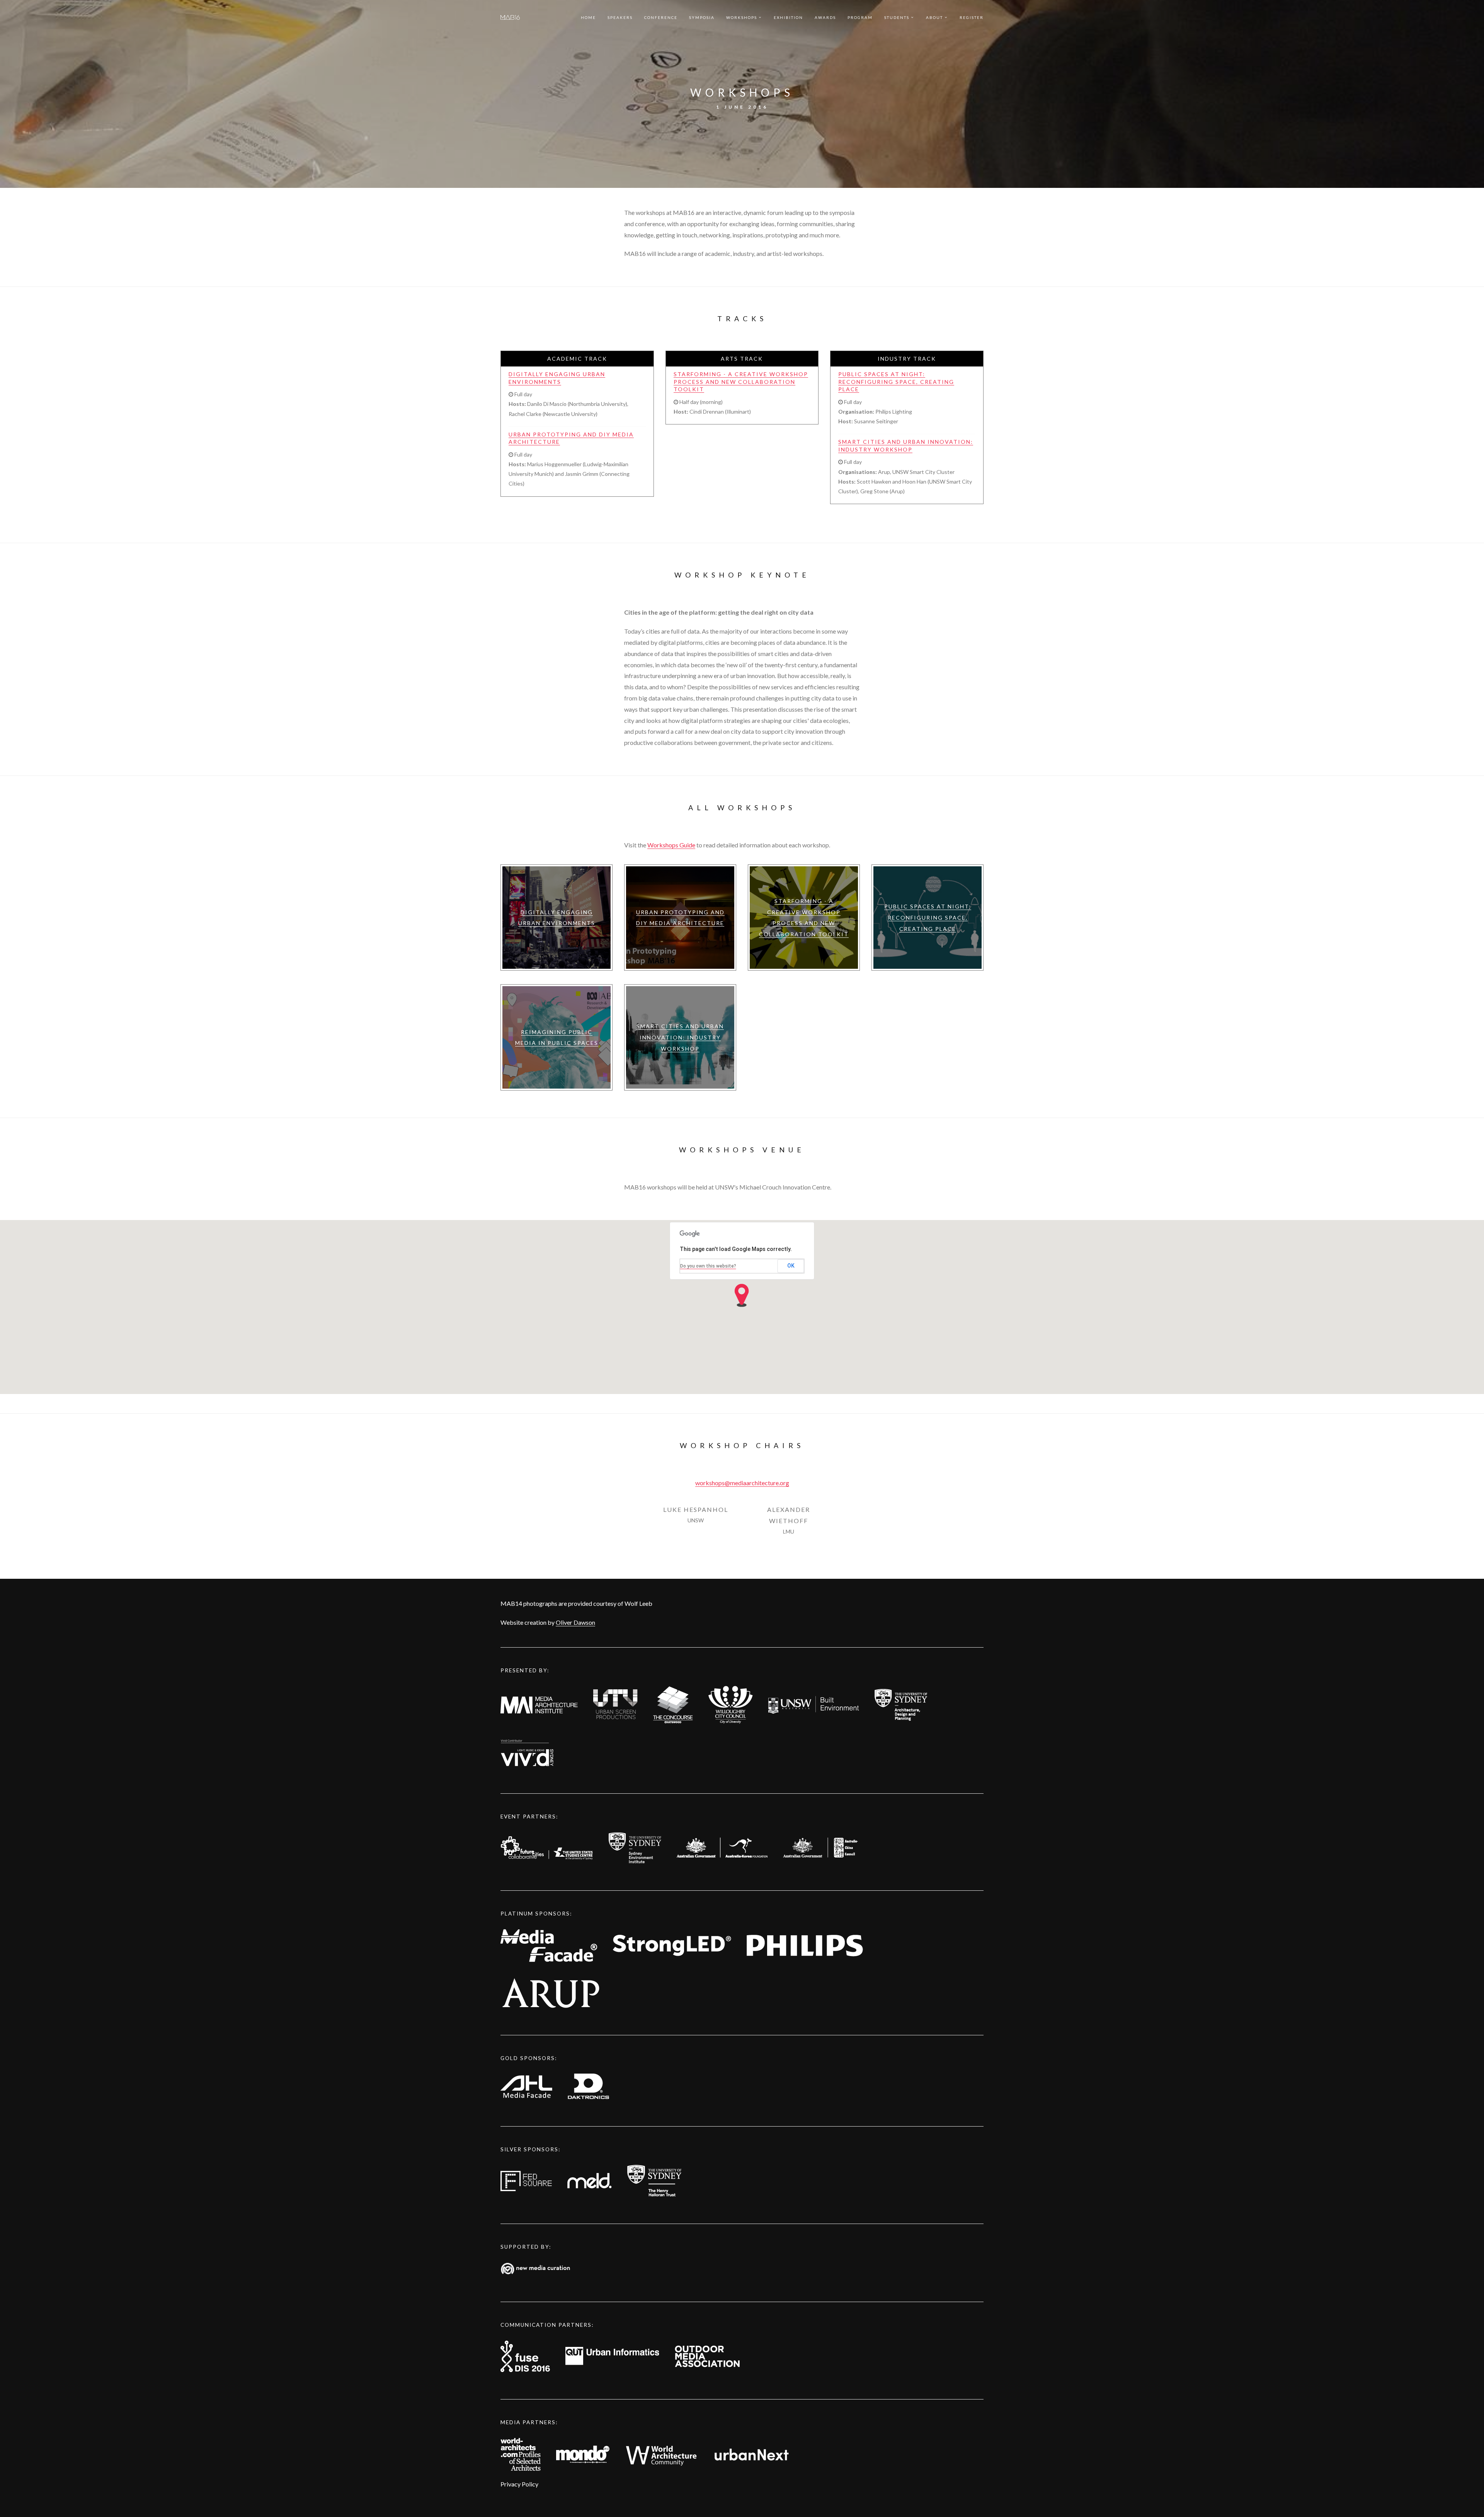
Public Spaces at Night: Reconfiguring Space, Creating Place (896, 382)
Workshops (742, 17)
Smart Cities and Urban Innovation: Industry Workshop (906, 446)
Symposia (702, 17)
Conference (661, 17)
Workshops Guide (671, 845)
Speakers (620, 17)
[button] (742, 1295)
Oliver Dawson (575, 1622)
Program (860, 17)
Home (588, 17)
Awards (825, 17)
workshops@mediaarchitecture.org (742, 1483)
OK (791, 1266)
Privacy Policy (519, 2484)
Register (972, 17)
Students (897, 17)
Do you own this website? (708, 1266)
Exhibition (788, 17)
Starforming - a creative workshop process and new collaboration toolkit (741, 382)
